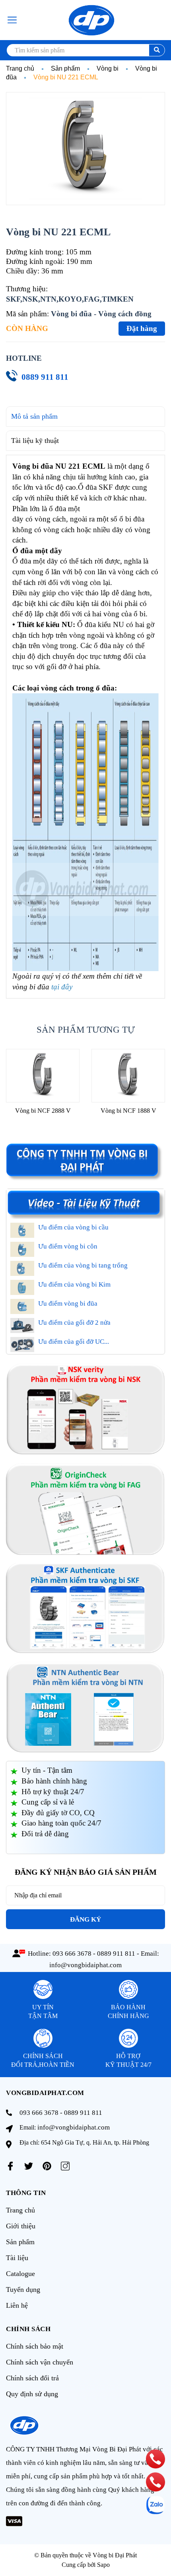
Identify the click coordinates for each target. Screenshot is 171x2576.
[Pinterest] (47, 2166)
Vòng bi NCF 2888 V (43, 1111)
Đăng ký (85, 1919)
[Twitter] (29, 2166)
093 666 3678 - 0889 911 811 (94, 1954)
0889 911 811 (45, 377)
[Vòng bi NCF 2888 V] (43, 1075)
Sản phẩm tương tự (86, 1030)
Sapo (103, 2565)
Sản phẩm (20, 2242)
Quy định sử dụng (32, 2394)
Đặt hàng (142, 328)
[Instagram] (65, 2166)
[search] (157, 50)
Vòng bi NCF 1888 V (128, 1111)
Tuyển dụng (23, 2289)
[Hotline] (156, 2459)
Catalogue (20, 2274)
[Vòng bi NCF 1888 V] (128, 1075)
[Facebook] (10, 2166)
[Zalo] (155, 2505)
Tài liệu (17, 2258)
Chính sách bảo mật (35, 2346)
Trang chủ (20, 2210)
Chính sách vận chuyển (40, 2362)
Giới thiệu (21, 2226)
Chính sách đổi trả (32, 2378)
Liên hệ (17, 2305)
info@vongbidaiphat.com (85, 1965)
